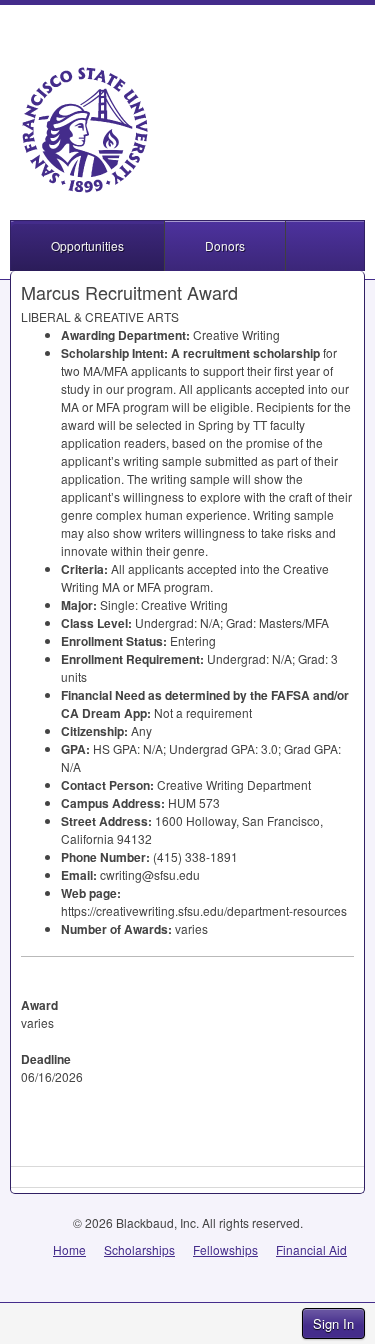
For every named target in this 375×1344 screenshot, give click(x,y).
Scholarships (139, 1249)
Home (69, 1249)
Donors (225, 245)
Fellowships (225, 1249)
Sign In (333, 1323)
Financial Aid (311, 1249)
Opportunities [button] (87, 245)
